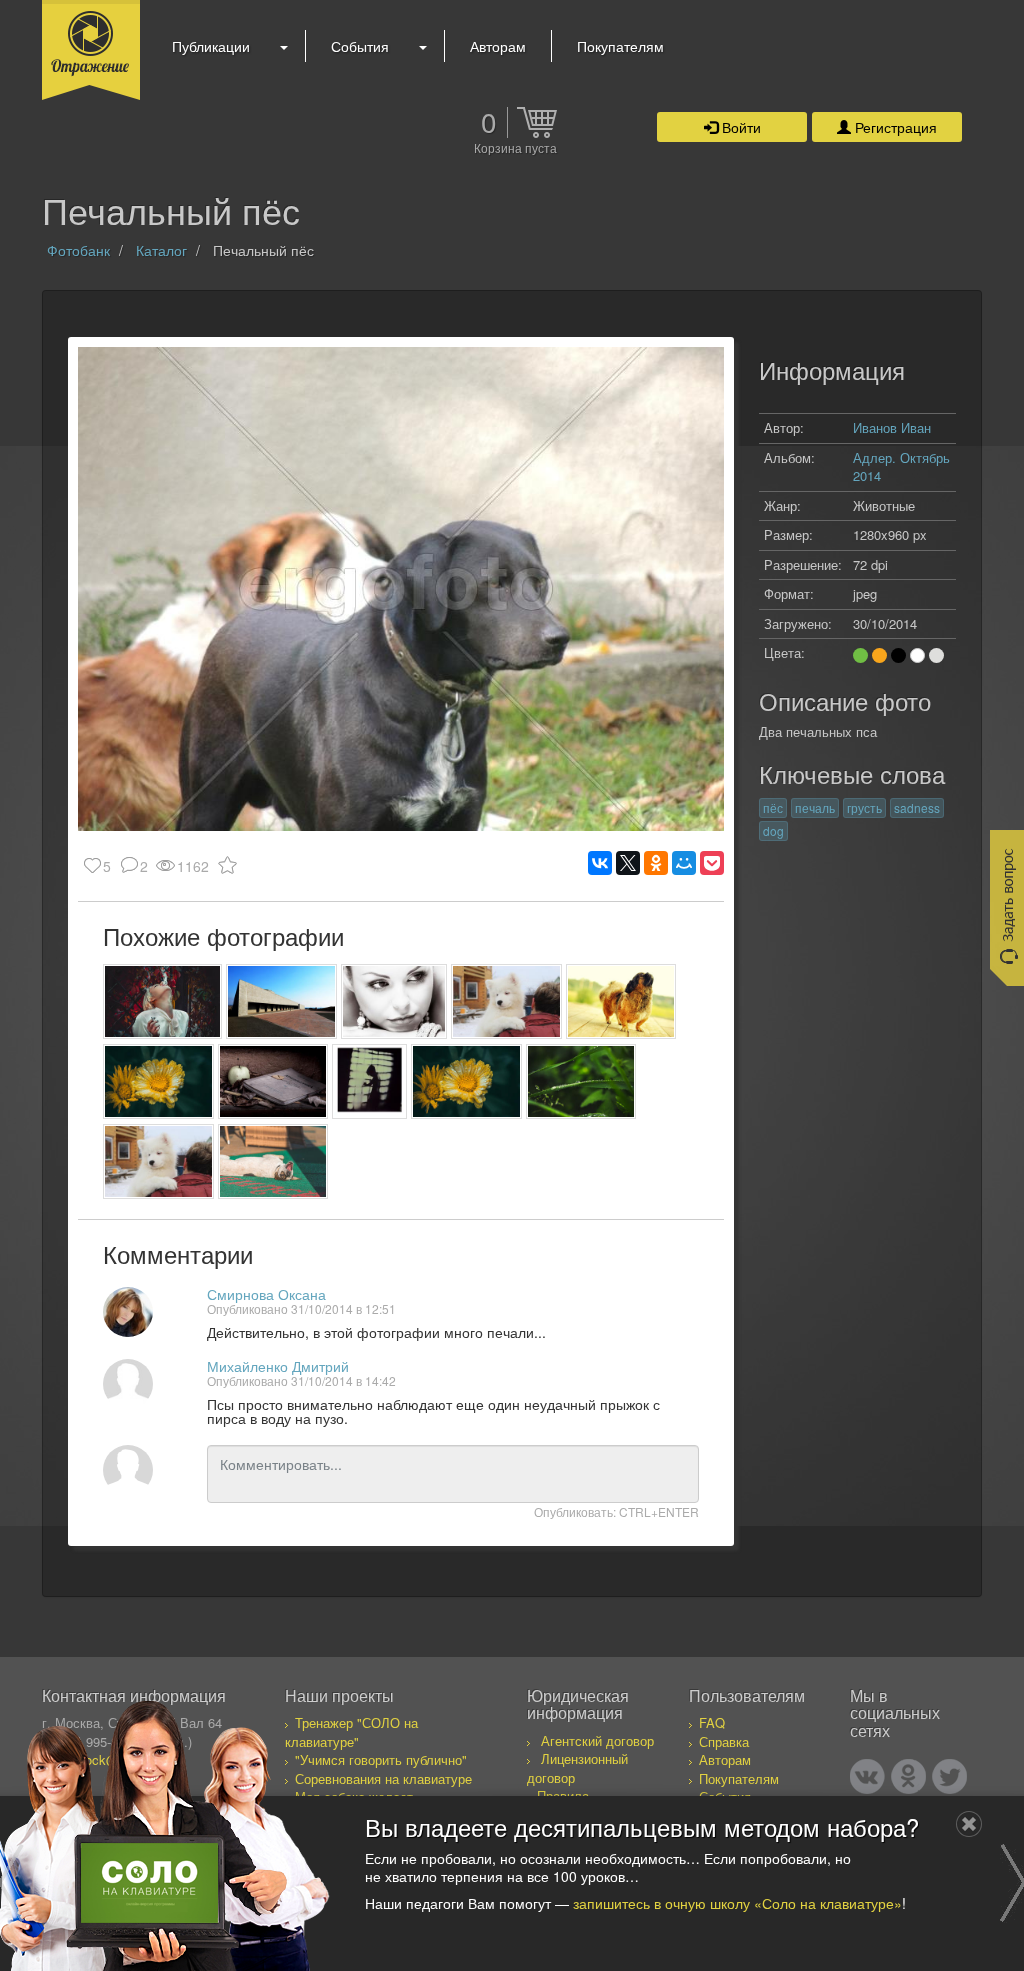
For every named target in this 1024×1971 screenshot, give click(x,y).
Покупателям (620, 46)
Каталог (161, 250)
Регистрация (894, 127)
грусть (864, 807)
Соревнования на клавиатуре (383, 1778)
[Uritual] (369, 1081)
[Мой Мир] (684, 863)
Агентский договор (597, 1740)
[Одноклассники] (656, 863)
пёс (773, 807)
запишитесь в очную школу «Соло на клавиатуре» (737, 1903)
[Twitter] (949, 1776)
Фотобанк (78, 250)
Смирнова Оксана (266, 1294)
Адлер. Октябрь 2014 (901, 467)
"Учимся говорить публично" (381, 1759)
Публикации (211, 46)
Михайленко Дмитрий (278, 1366)
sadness (917, 807)
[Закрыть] (969, 1824)
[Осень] (273, 1081)
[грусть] (394, 1001)
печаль (815, 807)
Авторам (498, 46)
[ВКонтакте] (600, 863)
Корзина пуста (515, 149)
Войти (739, 127)
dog (773, 830)
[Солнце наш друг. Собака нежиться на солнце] (273, 1161)
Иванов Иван (892, 427)
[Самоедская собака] (506, 1001)
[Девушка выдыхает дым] (162, 1001)
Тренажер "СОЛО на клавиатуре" (351, 1732)
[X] (628, 863)
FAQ (712, 1722)
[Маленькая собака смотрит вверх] (621, 1001)
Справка (724, 1741)
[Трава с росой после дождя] (581, 1081)
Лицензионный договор (577, 1768)
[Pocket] (712, 863)
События (360, 46)
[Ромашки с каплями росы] (158, 1081)
